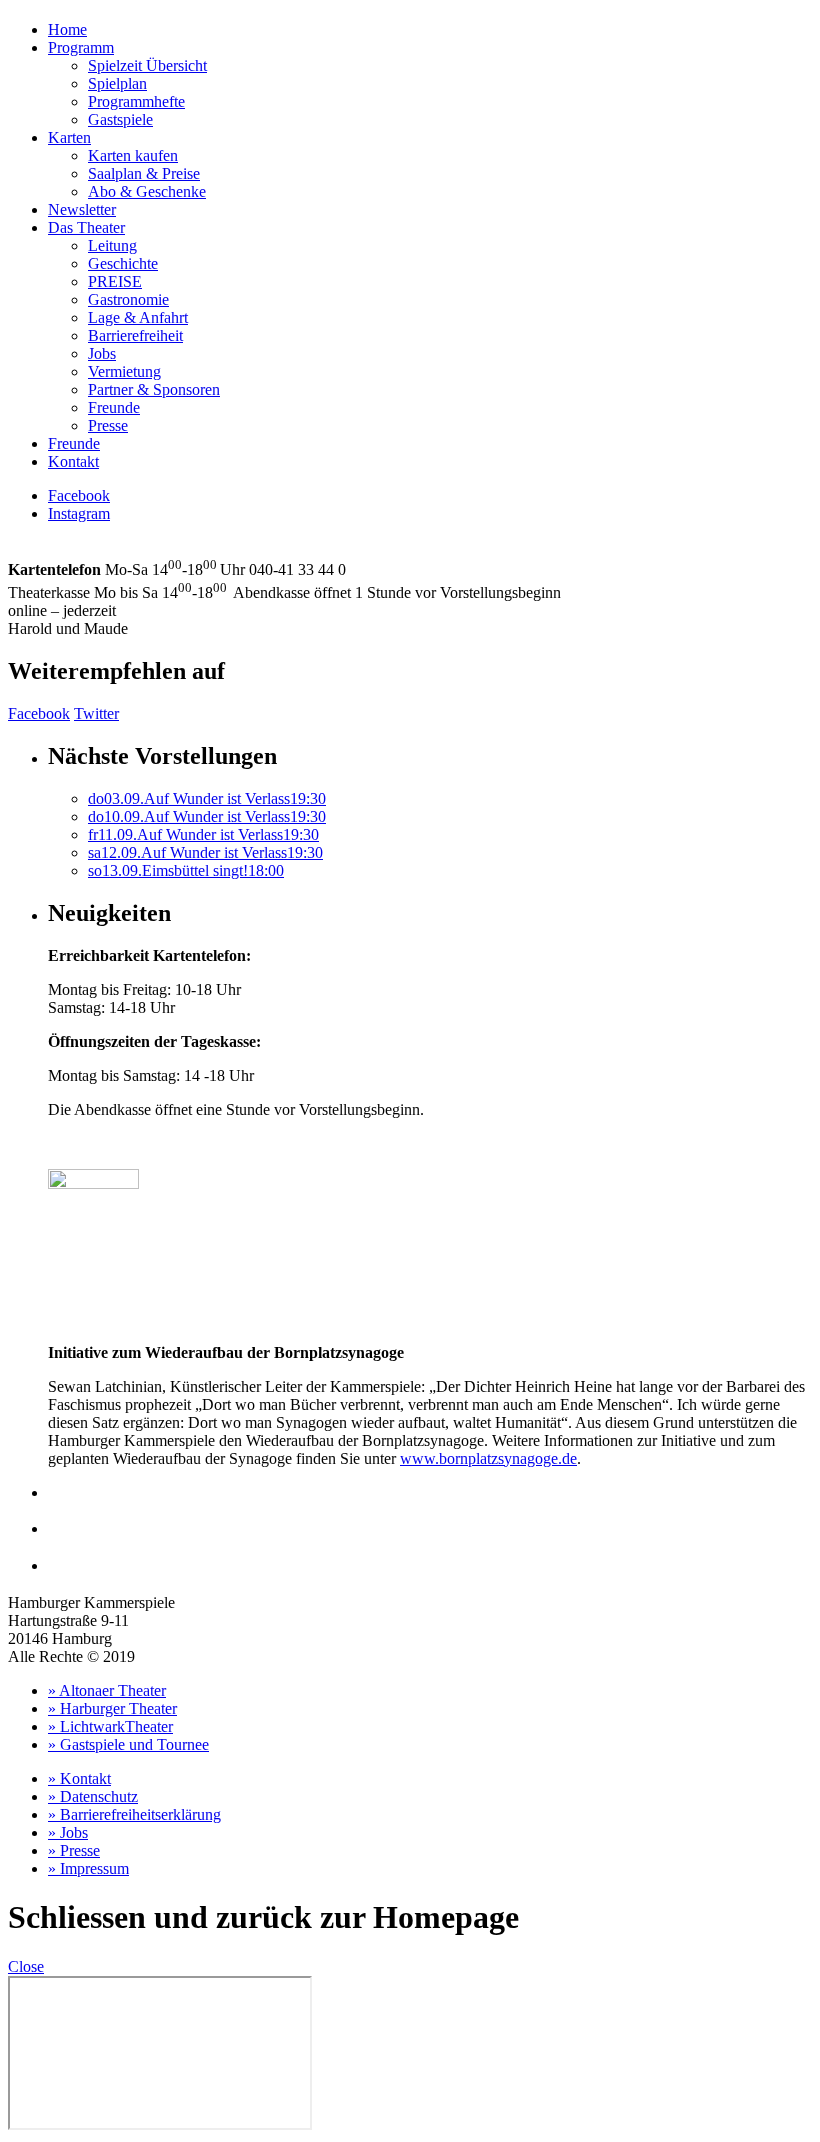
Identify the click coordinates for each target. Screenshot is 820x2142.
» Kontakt (79, 1778)
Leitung (112, 245)
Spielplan (117, 83)
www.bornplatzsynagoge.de (488, 1458)
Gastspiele (120, 119)
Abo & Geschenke (147, 191)
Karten (69, 137)
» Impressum (88, 1868)
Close (26, 1966)
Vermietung (124, 371)
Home (67, 29)
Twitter (96, 713)
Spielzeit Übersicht (147, 65)
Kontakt (73, 461)
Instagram (79, 513)
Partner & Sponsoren (154, 389)
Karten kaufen (133, 155)
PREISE (115, 281)
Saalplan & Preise (144, 173)
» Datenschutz (93, 1796)
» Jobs (68, 1832)
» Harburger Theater (112, 1708)
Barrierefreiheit (135, 335)
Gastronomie (128, 299)
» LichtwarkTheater (110, 1726)
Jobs (102, 353)
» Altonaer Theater (107, 1690)
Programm (81, 47)
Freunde (114, 407)
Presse (108, 425)
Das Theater (86, 227)
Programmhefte (136, 101)
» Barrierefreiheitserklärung (134, 1814)
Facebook (79, 495)
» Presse (74, 1850)
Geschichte (123, 263)
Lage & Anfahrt (138, 317)
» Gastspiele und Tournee (128, 1744)
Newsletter (82, 209)
